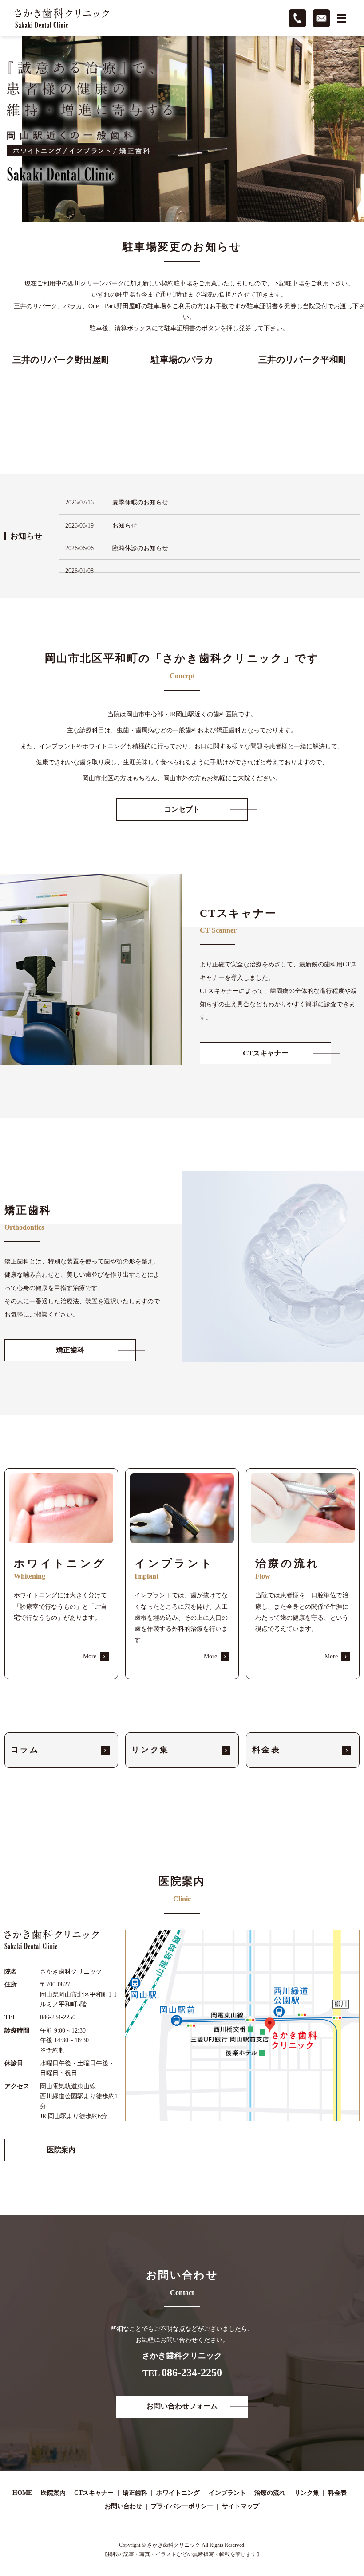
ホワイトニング (178, 2493)
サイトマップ (241, 2506)
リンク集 (307, 2493)
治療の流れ (270, 2493)
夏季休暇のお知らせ (140, 502)
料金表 (337, 2493)
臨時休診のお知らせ (140, 548)
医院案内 (53, 2493)
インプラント (227, 2493)
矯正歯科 (135, 2493)
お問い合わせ (123, 2506)
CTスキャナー (94, 2493)
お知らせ (125, 526)
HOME (22, 2493)
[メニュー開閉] (341, 18)
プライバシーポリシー (182, 2506)
